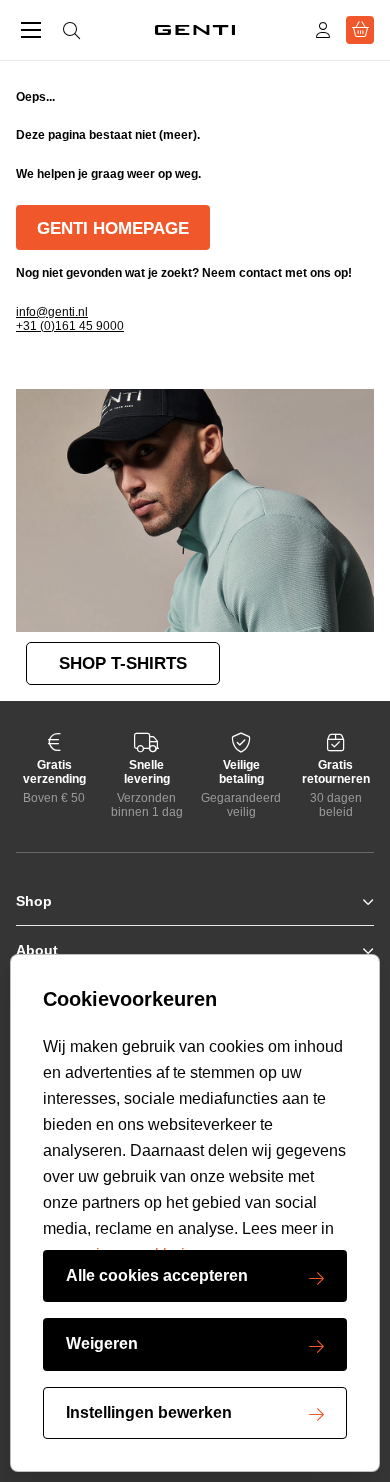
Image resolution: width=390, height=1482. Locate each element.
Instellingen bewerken (149, 1412)
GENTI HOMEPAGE (113, 228)
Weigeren (102, 1343)
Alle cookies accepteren (157, 1275)
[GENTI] (195, 30)
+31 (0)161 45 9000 (70, 326)
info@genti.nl (52, 312)
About (37, 950)
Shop (34, 901)
